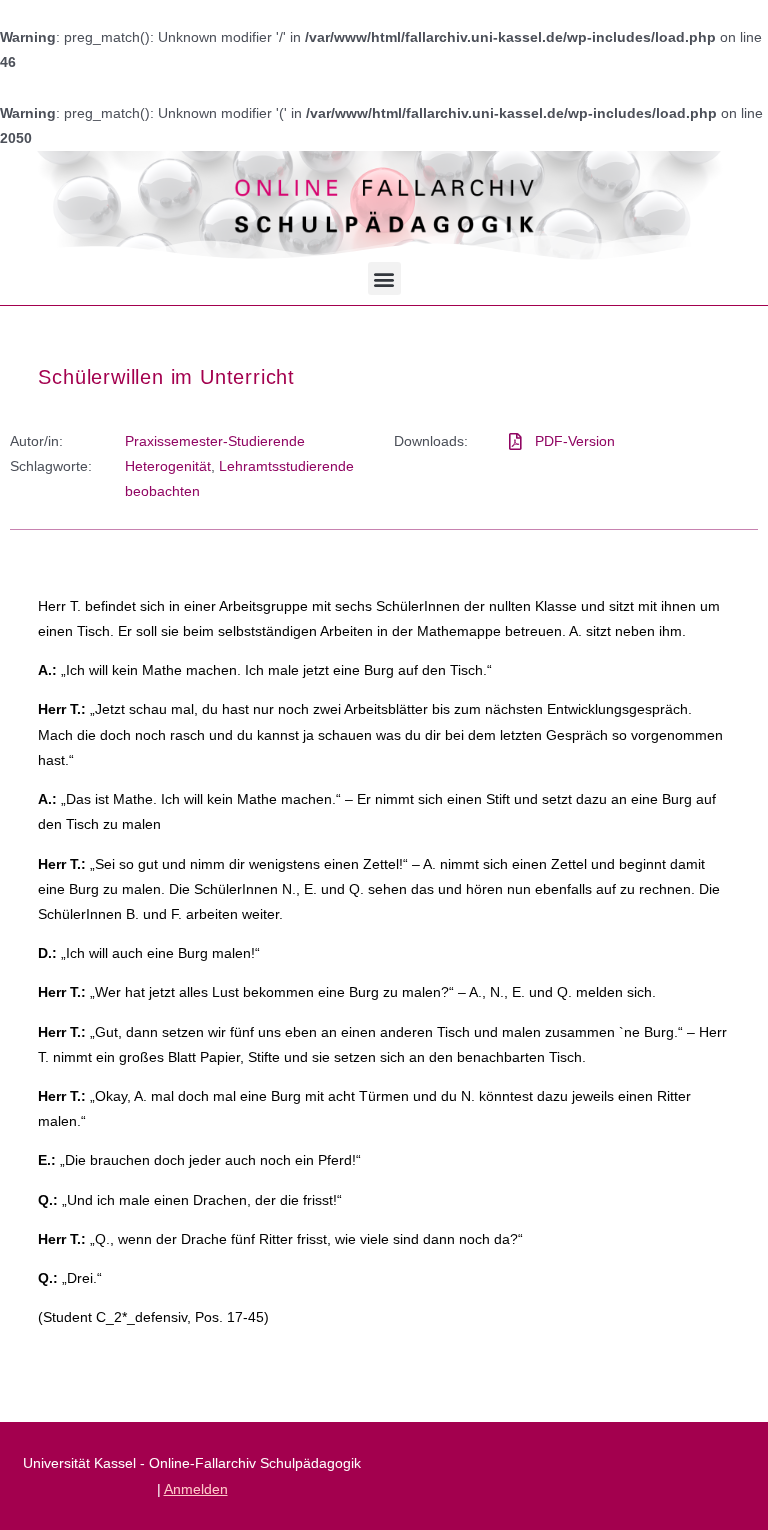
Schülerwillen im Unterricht (166, 377)
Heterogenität (168, 466)
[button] (384, 278)
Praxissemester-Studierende (215, 441)
